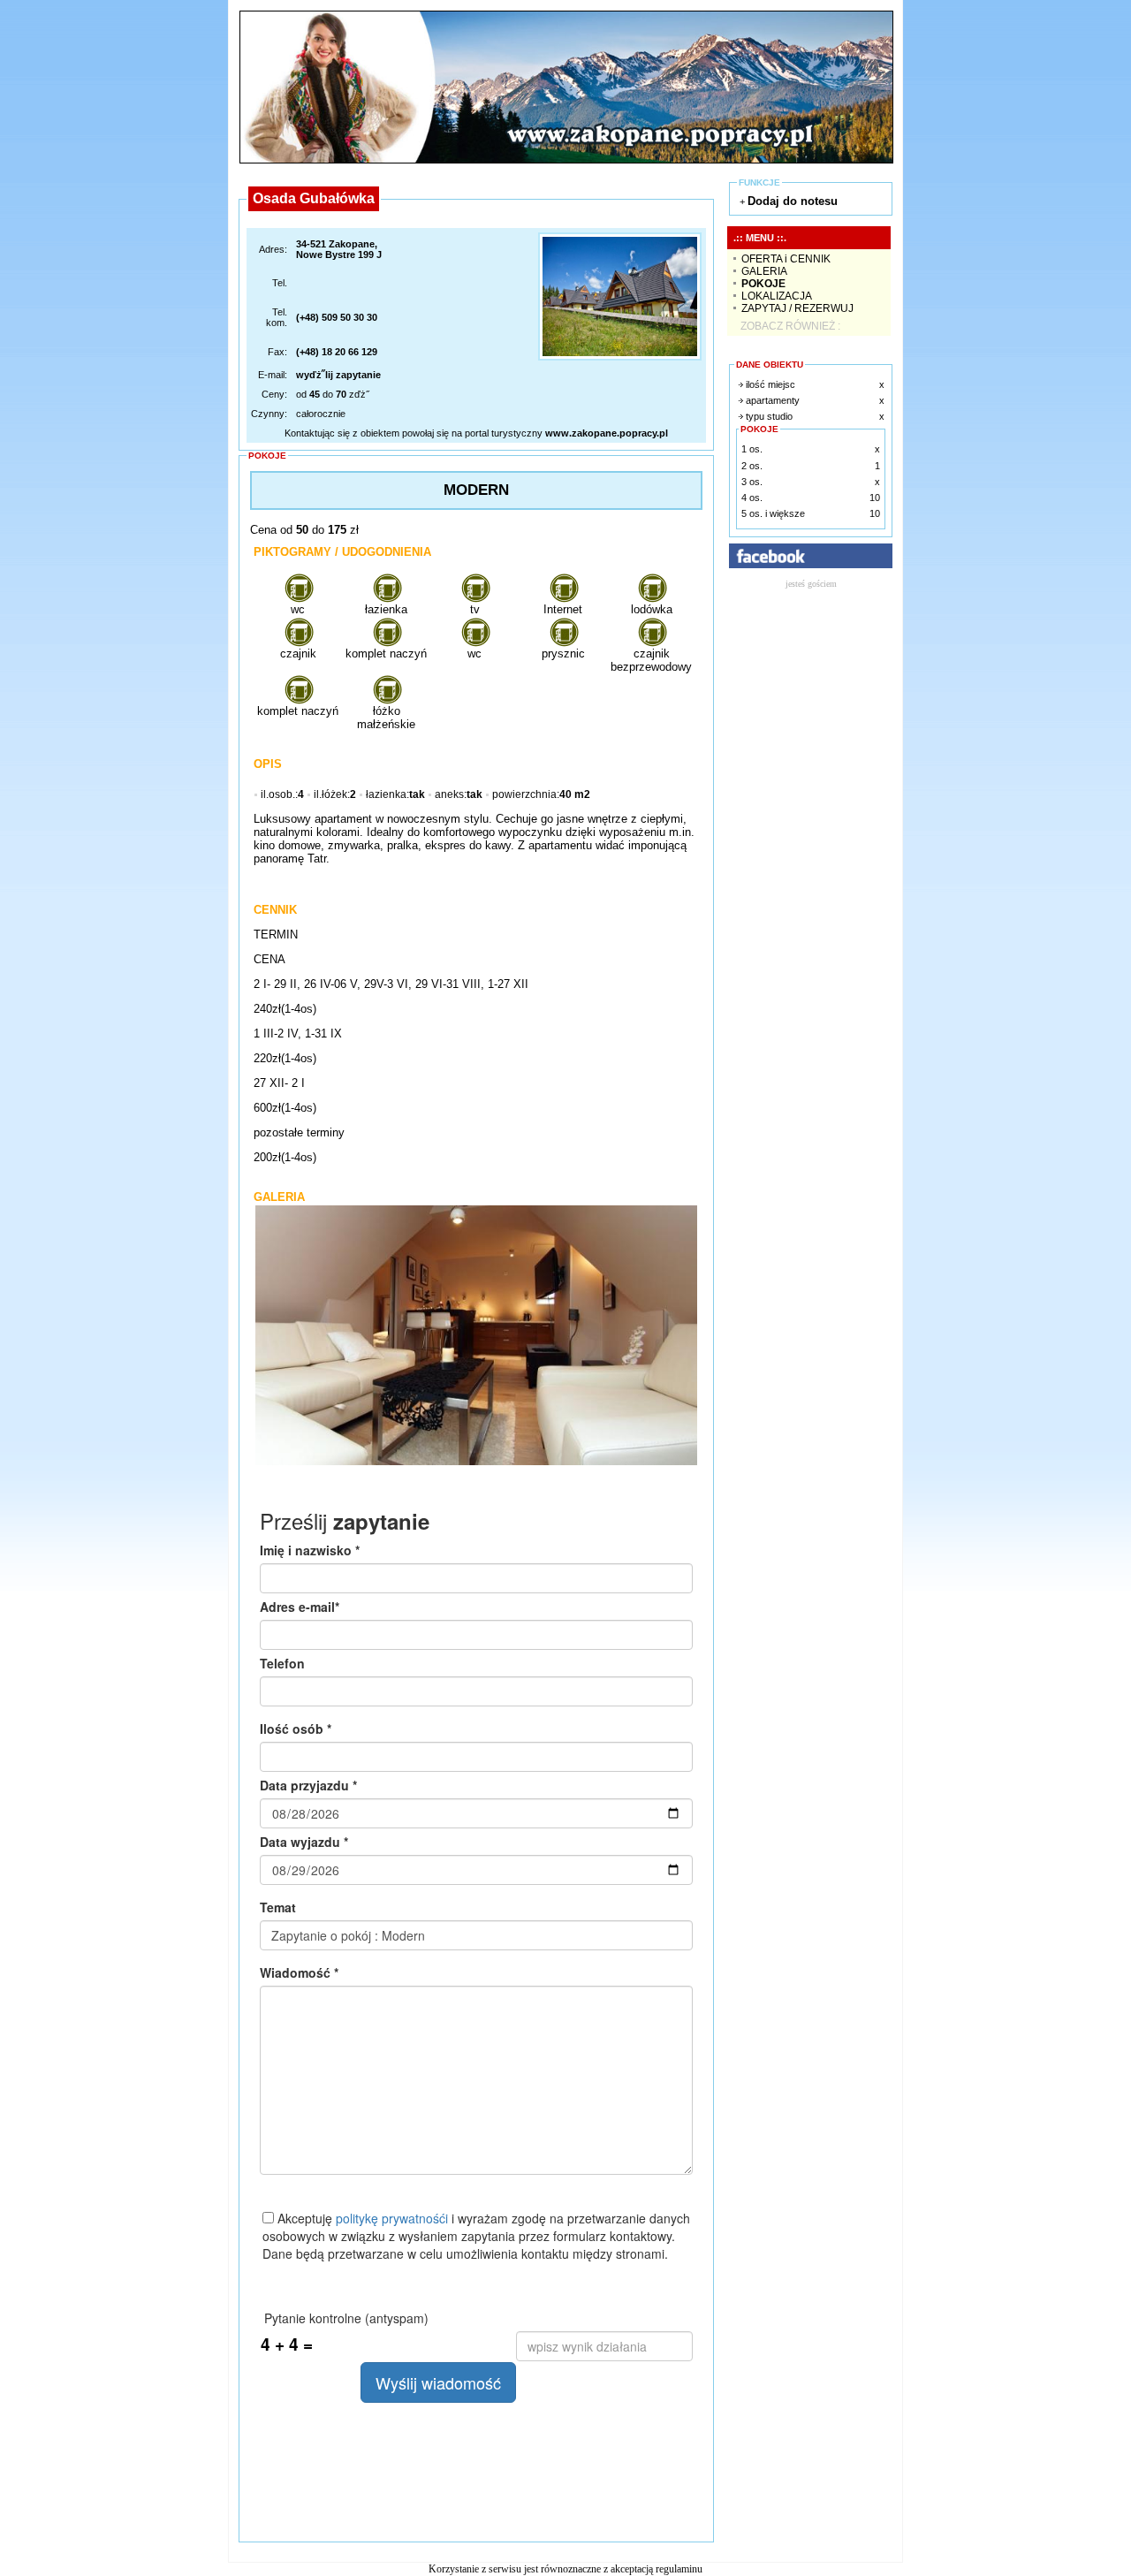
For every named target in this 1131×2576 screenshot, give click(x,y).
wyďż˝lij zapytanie (338, 375)
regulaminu (679, 2569)
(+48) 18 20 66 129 (337, 352)
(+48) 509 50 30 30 (337, 317)
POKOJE (763, 284)
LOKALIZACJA (777, 296)
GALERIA (764, 271)
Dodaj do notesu (793, 201)
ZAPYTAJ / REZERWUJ (797, 308)
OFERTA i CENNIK (786, 259)
